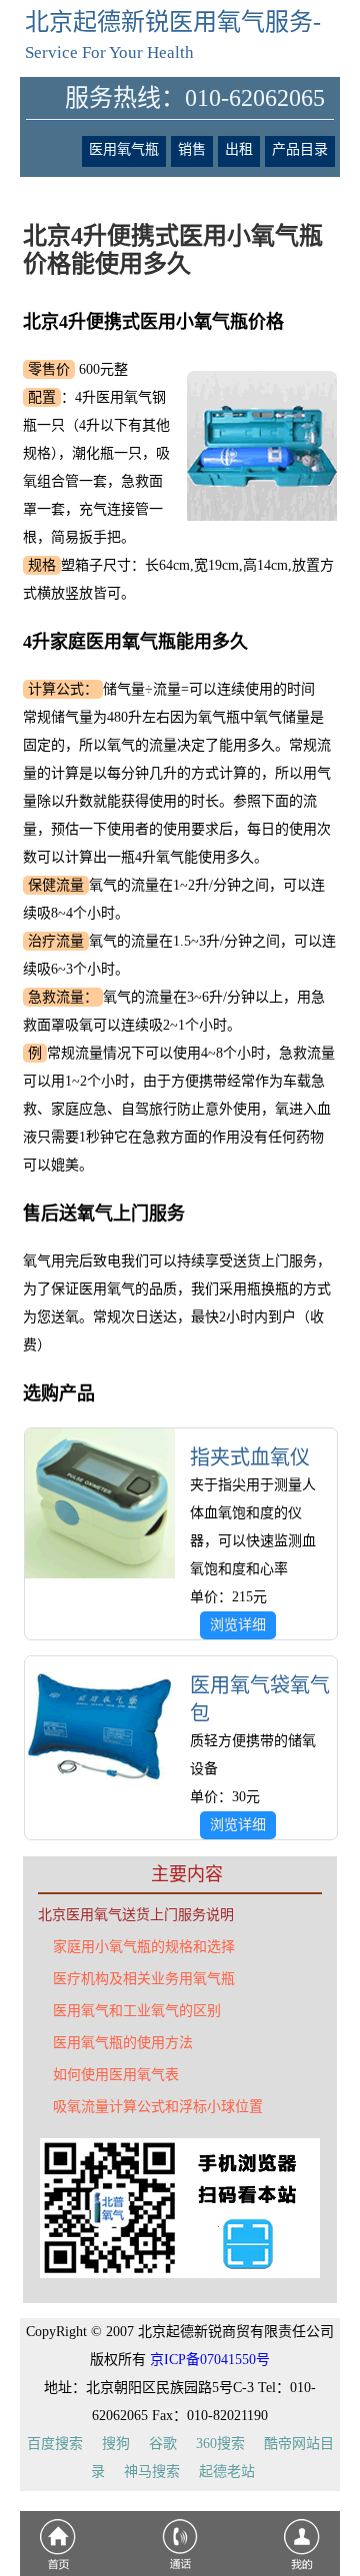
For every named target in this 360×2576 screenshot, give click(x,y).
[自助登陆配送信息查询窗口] (302, 2569)
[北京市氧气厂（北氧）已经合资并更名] (180, 2274)
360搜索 (220, 2444)
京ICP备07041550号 (210, 2360)
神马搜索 (152, 2472)
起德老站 (227, 2472)
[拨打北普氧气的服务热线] (180, 2569)
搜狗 (116, 2444)
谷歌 (163, 2444)
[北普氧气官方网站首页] (58, 2569)
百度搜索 (55, 2444)
